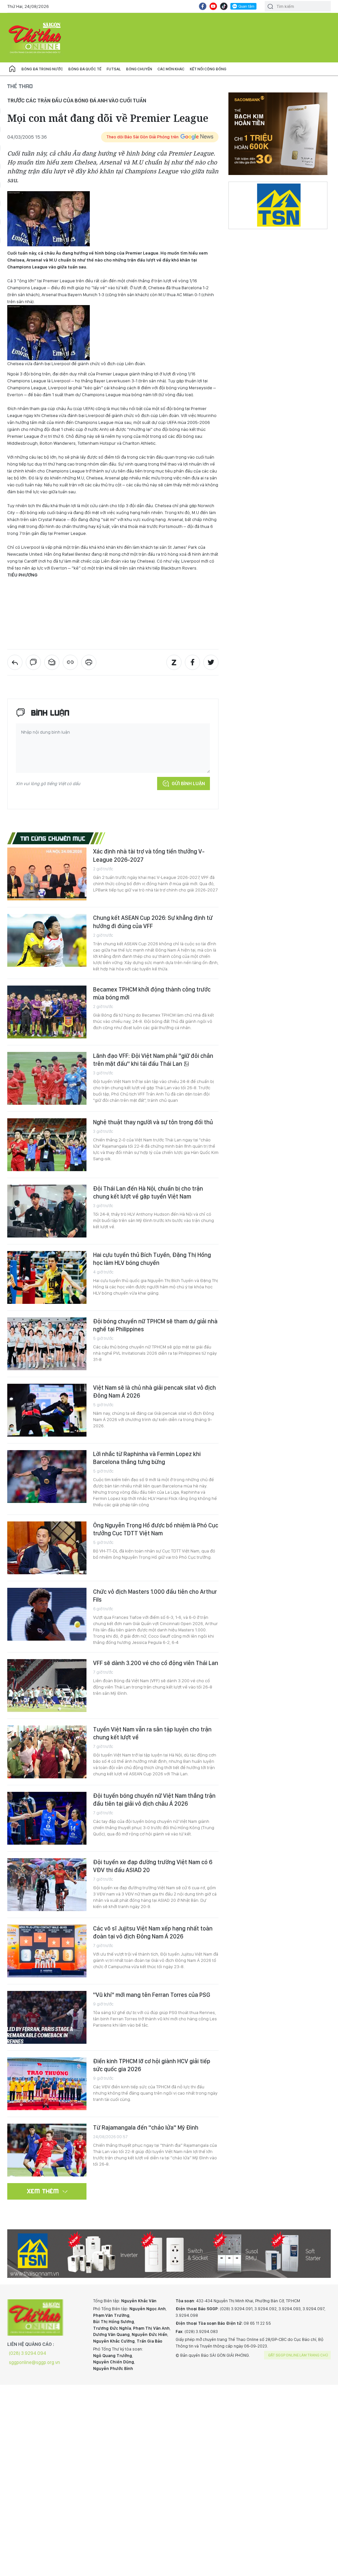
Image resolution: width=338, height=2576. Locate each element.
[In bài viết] (89, 662)
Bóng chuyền (139, 69)
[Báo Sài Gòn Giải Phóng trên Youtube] (213, 6)
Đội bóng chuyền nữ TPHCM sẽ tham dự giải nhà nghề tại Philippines (155, 1325)
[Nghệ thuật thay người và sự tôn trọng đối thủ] (47, 1145)
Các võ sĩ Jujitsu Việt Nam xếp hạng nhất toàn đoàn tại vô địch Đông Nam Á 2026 (153, 1932)
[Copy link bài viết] (70, 662)
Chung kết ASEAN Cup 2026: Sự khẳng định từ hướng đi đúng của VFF (153, 922)
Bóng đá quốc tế (85, 69)
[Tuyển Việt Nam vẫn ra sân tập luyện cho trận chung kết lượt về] (47, 1752)
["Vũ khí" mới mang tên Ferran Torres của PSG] (47, 2017)
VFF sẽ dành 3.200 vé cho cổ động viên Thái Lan (156, 1663)
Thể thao (20, 86)
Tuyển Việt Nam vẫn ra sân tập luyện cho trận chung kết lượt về (152, 1733)
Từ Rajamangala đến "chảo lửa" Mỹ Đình (146, 2127)
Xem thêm (43, 2191)
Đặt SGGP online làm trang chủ (298, 2355)
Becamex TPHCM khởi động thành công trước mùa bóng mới (152, 993)
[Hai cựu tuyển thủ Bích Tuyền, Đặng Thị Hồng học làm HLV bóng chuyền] (47, 1277)
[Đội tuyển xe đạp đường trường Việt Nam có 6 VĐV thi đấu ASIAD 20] (47, 1885)
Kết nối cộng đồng (208, 69)
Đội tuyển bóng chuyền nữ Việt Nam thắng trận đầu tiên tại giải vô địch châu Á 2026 (154, 1800)
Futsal (114, 69)
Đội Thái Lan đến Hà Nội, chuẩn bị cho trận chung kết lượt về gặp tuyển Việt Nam (148, 1192)
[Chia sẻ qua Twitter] (211, 662)
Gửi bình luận (188, 783)
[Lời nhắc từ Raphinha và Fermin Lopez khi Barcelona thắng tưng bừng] (47, 1477)
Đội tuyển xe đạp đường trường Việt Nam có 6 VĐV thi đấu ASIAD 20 (153, 1866)
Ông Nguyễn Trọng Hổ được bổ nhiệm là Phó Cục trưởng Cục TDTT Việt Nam (156, 1529)
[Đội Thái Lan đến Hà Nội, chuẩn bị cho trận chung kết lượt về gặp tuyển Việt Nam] (47, 1211)
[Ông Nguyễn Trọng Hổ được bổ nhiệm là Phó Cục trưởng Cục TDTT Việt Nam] (47, 1548)
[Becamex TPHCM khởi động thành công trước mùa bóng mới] (47, 1012)
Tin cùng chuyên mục (53, 838)
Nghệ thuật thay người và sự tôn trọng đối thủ (153, 1122)
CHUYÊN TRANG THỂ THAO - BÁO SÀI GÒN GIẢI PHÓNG (35, 38)
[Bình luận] (33, 662)
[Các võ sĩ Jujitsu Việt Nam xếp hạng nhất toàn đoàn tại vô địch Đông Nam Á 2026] (47, 1951)
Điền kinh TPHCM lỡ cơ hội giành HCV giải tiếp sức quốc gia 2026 (152, 2065)
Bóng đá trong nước (42, 69)
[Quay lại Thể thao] (15, 662)
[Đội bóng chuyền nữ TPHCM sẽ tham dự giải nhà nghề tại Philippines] (47, 1344)
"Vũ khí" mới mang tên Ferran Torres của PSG (152, 1995)
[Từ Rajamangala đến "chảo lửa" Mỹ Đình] (47, 2150)
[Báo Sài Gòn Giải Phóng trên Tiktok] (224, 6)
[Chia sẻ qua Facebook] (192, 662)
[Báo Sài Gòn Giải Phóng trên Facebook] (203, 6)
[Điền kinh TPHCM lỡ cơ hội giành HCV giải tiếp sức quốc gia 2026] (47, 2084)
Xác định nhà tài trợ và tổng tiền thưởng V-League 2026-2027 (149, 855)
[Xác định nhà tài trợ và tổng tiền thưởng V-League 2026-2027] (47, 874)
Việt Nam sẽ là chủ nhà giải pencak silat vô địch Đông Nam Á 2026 (154, 1392)
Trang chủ (12, 69)
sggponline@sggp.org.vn (34, 2362)
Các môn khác (171, 69)
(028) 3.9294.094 (28, 2353)
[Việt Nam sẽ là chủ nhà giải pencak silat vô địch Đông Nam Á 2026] (47, 1410)
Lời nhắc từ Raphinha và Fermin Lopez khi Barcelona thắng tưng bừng (147, 1458)
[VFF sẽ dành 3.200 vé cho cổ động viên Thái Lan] (47, 1686)
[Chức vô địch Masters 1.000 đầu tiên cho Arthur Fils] (47, 1614)
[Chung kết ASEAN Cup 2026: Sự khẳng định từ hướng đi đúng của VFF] (47, 940)
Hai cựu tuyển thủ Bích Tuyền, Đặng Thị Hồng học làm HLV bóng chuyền (152, 1259)
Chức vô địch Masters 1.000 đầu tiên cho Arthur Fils (155, 1596)
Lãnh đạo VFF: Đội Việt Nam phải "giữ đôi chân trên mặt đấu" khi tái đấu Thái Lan (153, 1060)
